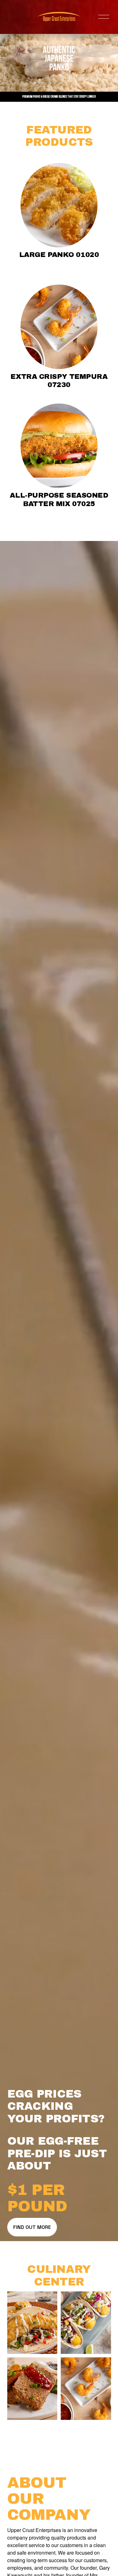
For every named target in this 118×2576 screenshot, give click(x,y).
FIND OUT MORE (32, 2227)
